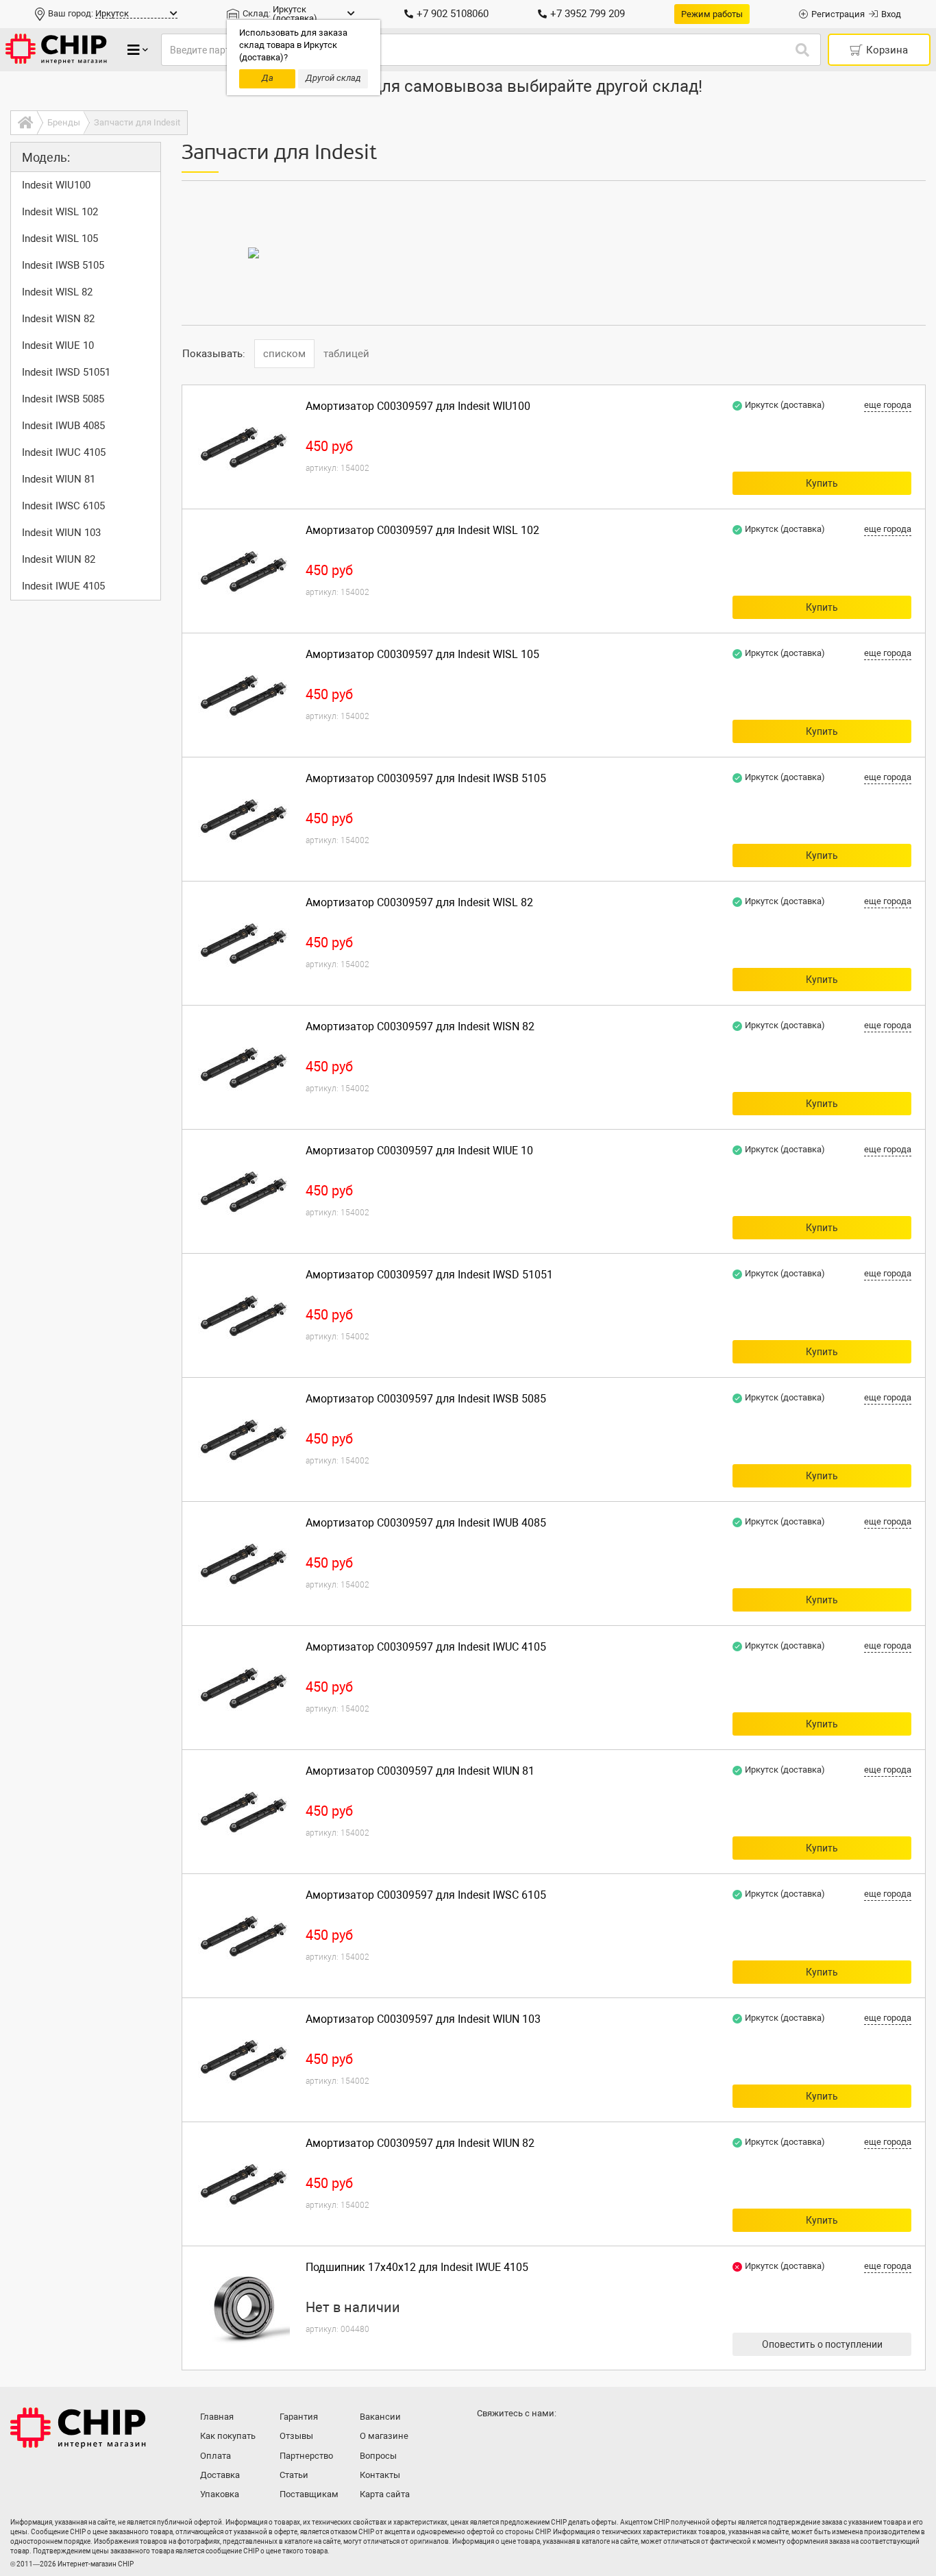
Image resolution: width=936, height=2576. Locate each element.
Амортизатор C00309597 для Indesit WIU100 (418, 406)
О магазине (384, 2436)
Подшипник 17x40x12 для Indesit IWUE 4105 (417, 2267)
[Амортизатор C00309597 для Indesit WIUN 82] (244, 2184)
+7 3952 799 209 (588, 14)
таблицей (346, 354)
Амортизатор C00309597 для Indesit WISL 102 (422, 530)
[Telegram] (517, 2440)
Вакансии (380, 2417)
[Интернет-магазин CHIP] (56, 50)
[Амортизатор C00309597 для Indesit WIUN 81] (244, 1812)
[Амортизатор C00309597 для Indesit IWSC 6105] (244, 1936)
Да (268, 78)
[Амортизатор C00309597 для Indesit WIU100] (244, 447)
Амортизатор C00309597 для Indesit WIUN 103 (423, 2019)
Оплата (215, 2456)
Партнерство (306, 2456)
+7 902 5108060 (453, 14)
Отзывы (296, 2436)
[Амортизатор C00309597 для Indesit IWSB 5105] (244, 819)
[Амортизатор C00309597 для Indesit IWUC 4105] (244, 1688)
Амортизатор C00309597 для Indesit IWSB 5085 (426, 1399)
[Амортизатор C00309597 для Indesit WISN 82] (244, 1067)
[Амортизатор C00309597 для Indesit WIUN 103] (244, 2060)
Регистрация (838, 14)
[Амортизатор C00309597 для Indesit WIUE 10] (244, 1191)
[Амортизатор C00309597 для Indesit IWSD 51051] (244, 1315)
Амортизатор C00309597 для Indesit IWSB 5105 (426, 778)
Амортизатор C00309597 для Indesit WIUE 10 (419, 1151)
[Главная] (24, 123)
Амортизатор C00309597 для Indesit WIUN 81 (420, 1771)
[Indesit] (254, 253)
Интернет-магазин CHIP (78, 2428)
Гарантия (299, 2417)
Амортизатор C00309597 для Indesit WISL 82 (419, 902)
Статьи (294, 2475)
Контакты (380, 2475)
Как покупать (228, 2436)
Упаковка (220, 2494)
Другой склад (333, 78)
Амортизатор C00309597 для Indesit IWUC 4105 (426, 1647)
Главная (217, 2417)
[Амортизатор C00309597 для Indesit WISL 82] (244, 943)
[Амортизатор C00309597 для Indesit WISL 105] (244, 695)
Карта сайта (385, 2494)
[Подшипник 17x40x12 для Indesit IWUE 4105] (244, 2308)
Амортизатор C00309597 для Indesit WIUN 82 (420, 2143)
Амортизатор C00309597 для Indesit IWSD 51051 (429, 1275)
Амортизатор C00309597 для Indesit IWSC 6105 (426, 1895)
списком (284, 354)
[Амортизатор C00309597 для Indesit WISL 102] (244, 571)
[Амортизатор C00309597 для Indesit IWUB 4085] (244, 1564)
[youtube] (545, 2440)
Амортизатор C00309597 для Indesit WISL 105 (422, 654)
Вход (891, 14)
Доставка (220, 2475)
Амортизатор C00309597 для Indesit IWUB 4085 (426, 1523)
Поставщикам (309, 2494)
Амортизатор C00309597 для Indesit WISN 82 (420, 1026)
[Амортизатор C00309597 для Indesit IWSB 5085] (244, 1439)
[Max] (490, 2440)
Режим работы (712, 14)
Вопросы (378, 2456)
